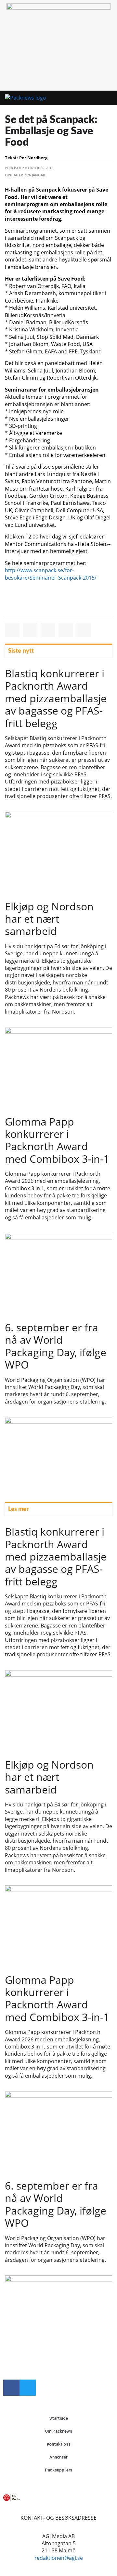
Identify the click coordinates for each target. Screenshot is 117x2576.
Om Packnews (58, 2431)
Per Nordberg (33, 158)
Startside (58, 2418)
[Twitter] (28, 2388)
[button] (97, 98)
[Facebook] (11, 2388)
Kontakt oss (59, 2444)
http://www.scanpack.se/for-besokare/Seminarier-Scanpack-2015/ (51, 574)
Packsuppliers (59, 2470)
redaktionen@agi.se (59, 2558)
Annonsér (58, 2457)
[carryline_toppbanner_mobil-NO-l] (58, 8)
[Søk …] (109, 98)
